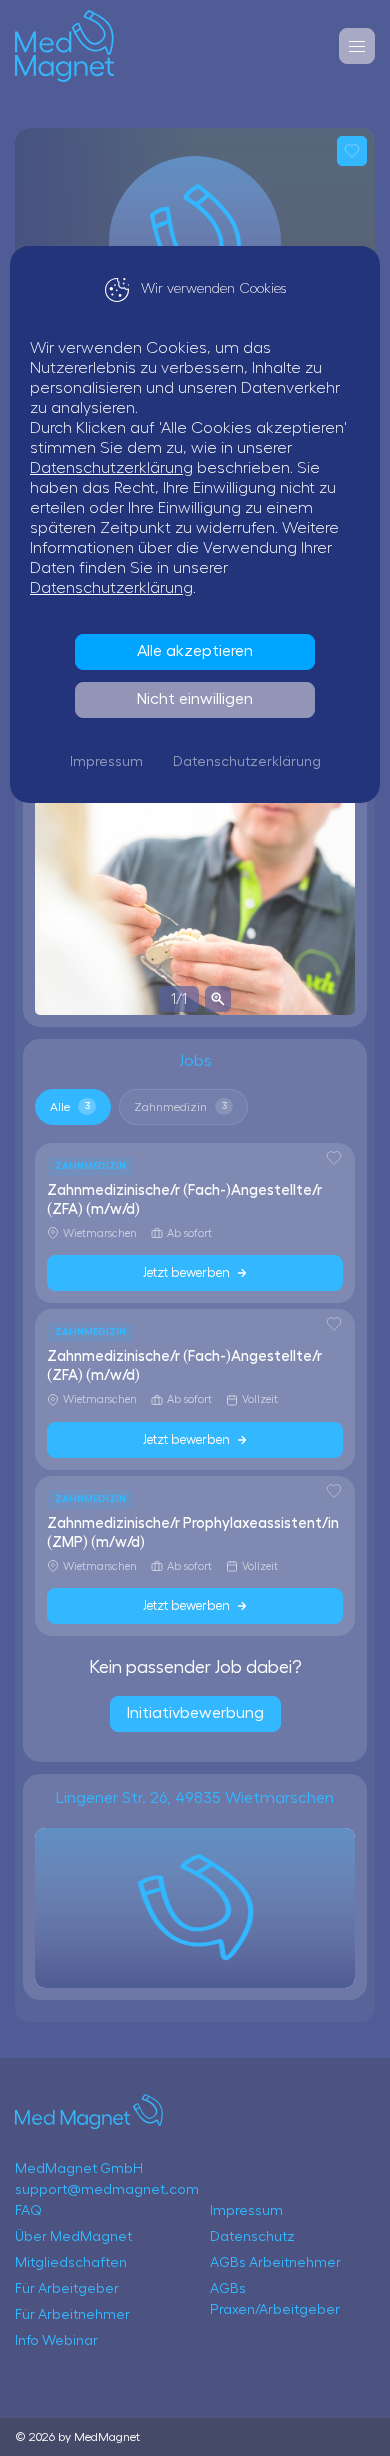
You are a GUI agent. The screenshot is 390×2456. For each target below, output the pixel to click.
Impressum (106, 762)
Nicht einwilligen (195, 699)
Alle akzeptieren (195, 651)
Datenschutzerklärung (111, 468)
